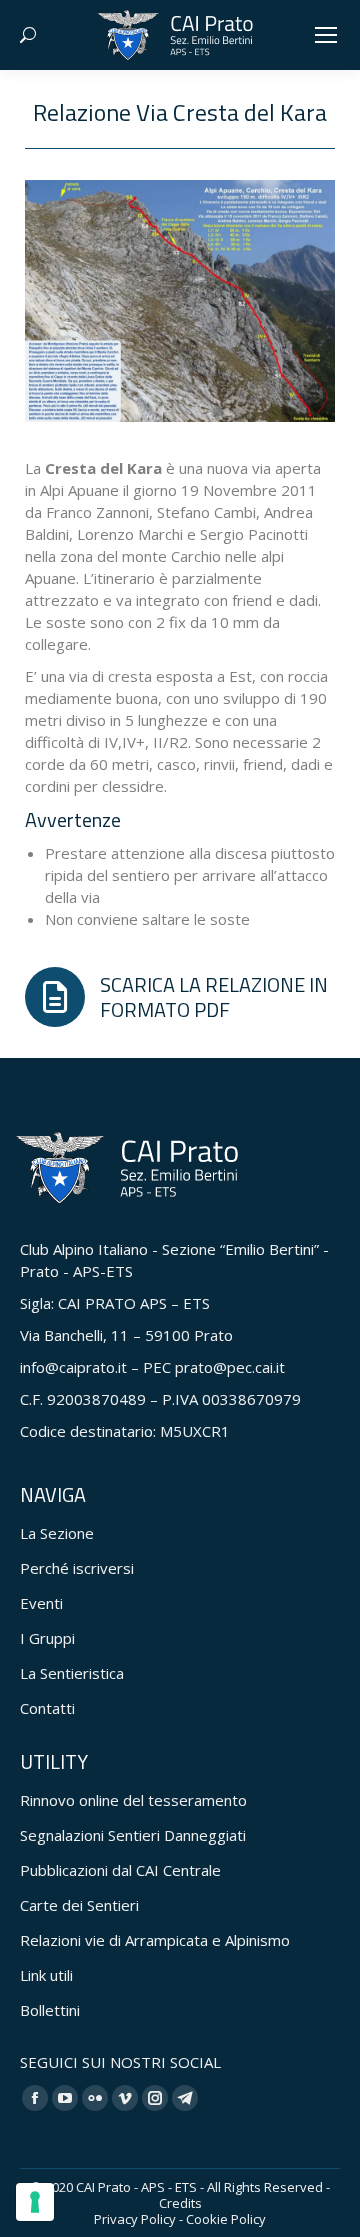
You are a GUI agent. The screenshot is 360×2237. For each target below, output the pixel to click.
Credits (180, 2203)
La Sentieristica (72, 1673)
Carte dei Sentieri (79, 1905)
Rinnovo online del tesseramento (133, 1800)
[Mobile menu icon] (326, 35)
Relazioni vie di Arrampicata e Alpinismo (155, 1940)
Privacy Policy (135, 2219)
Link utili (46, 1975)
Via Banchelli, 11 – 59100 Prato (126, 1335)
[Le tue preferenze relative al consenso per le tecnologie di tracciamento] (35, 2202)
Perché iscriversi (77, 1568)
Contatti (47, 1708)
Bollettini (50, 2010)
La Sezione (57, 1533)
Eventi (41, 1603)
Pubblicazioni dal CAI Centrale (120, 1870)
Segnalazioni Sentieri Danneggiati (133, 1835)
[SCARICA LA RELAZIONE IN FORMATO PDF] (180, 997)
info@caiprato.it (73, 1367)
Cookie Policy (226, 2219)
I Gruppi (47, 1638)
